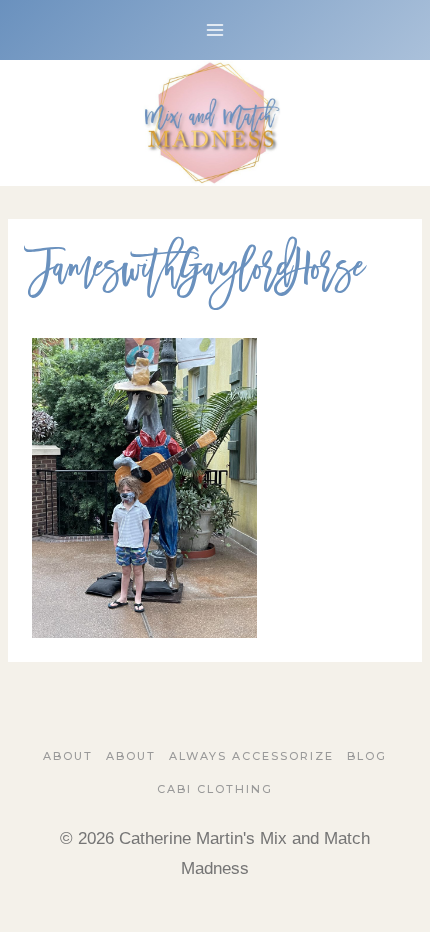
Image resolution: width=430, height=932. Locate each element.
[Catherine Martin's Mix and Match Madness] (215, 123)
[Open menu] (215, 29)
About (68, 756)
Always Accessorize (251, 756)
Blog (367, 756)
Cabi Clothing (215, 789)
